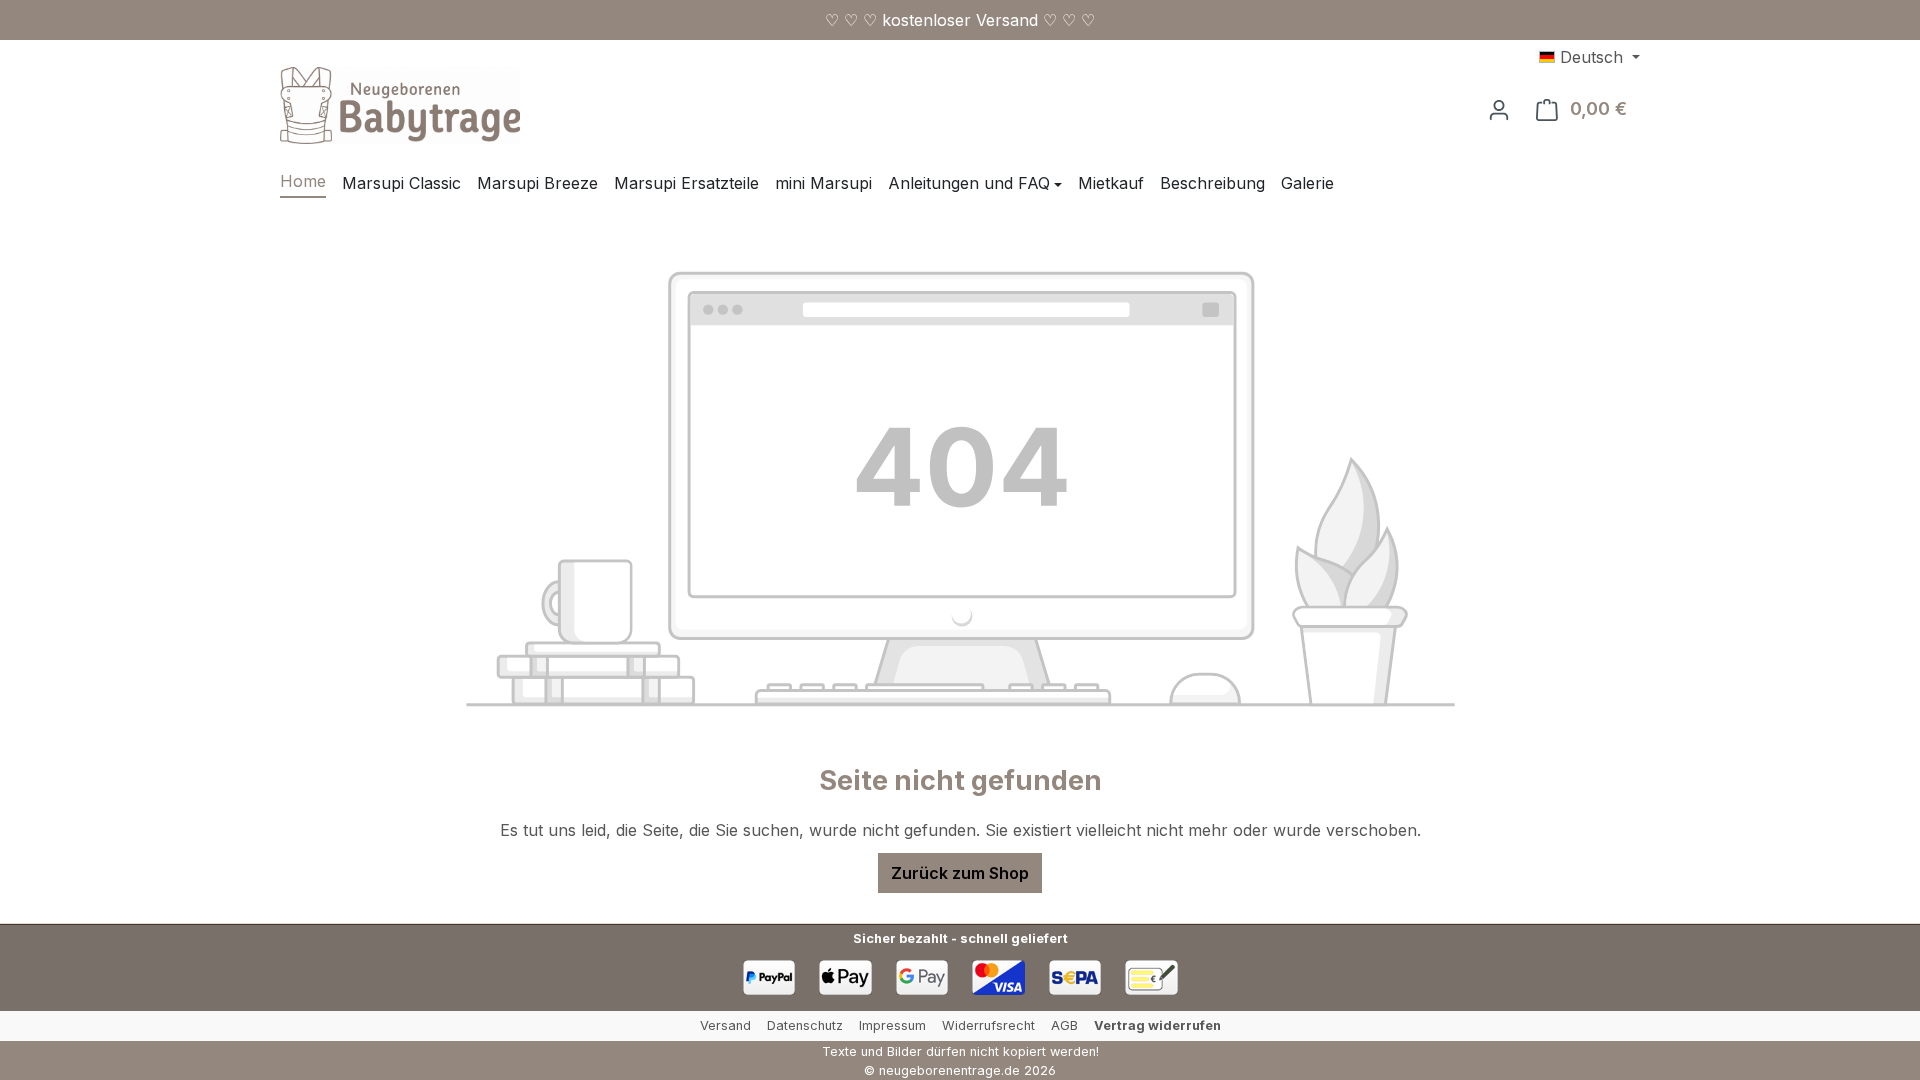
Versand (725, 1025)
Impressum (892, 1025)
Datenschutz (805, 1025)
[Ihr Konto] (1499, 109)
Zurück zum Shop (960, 873)
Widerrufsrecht (988, 1025)
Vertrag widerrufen (1157, 1025)
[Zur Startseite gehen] (400, 105)
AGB (1064, 1025)
